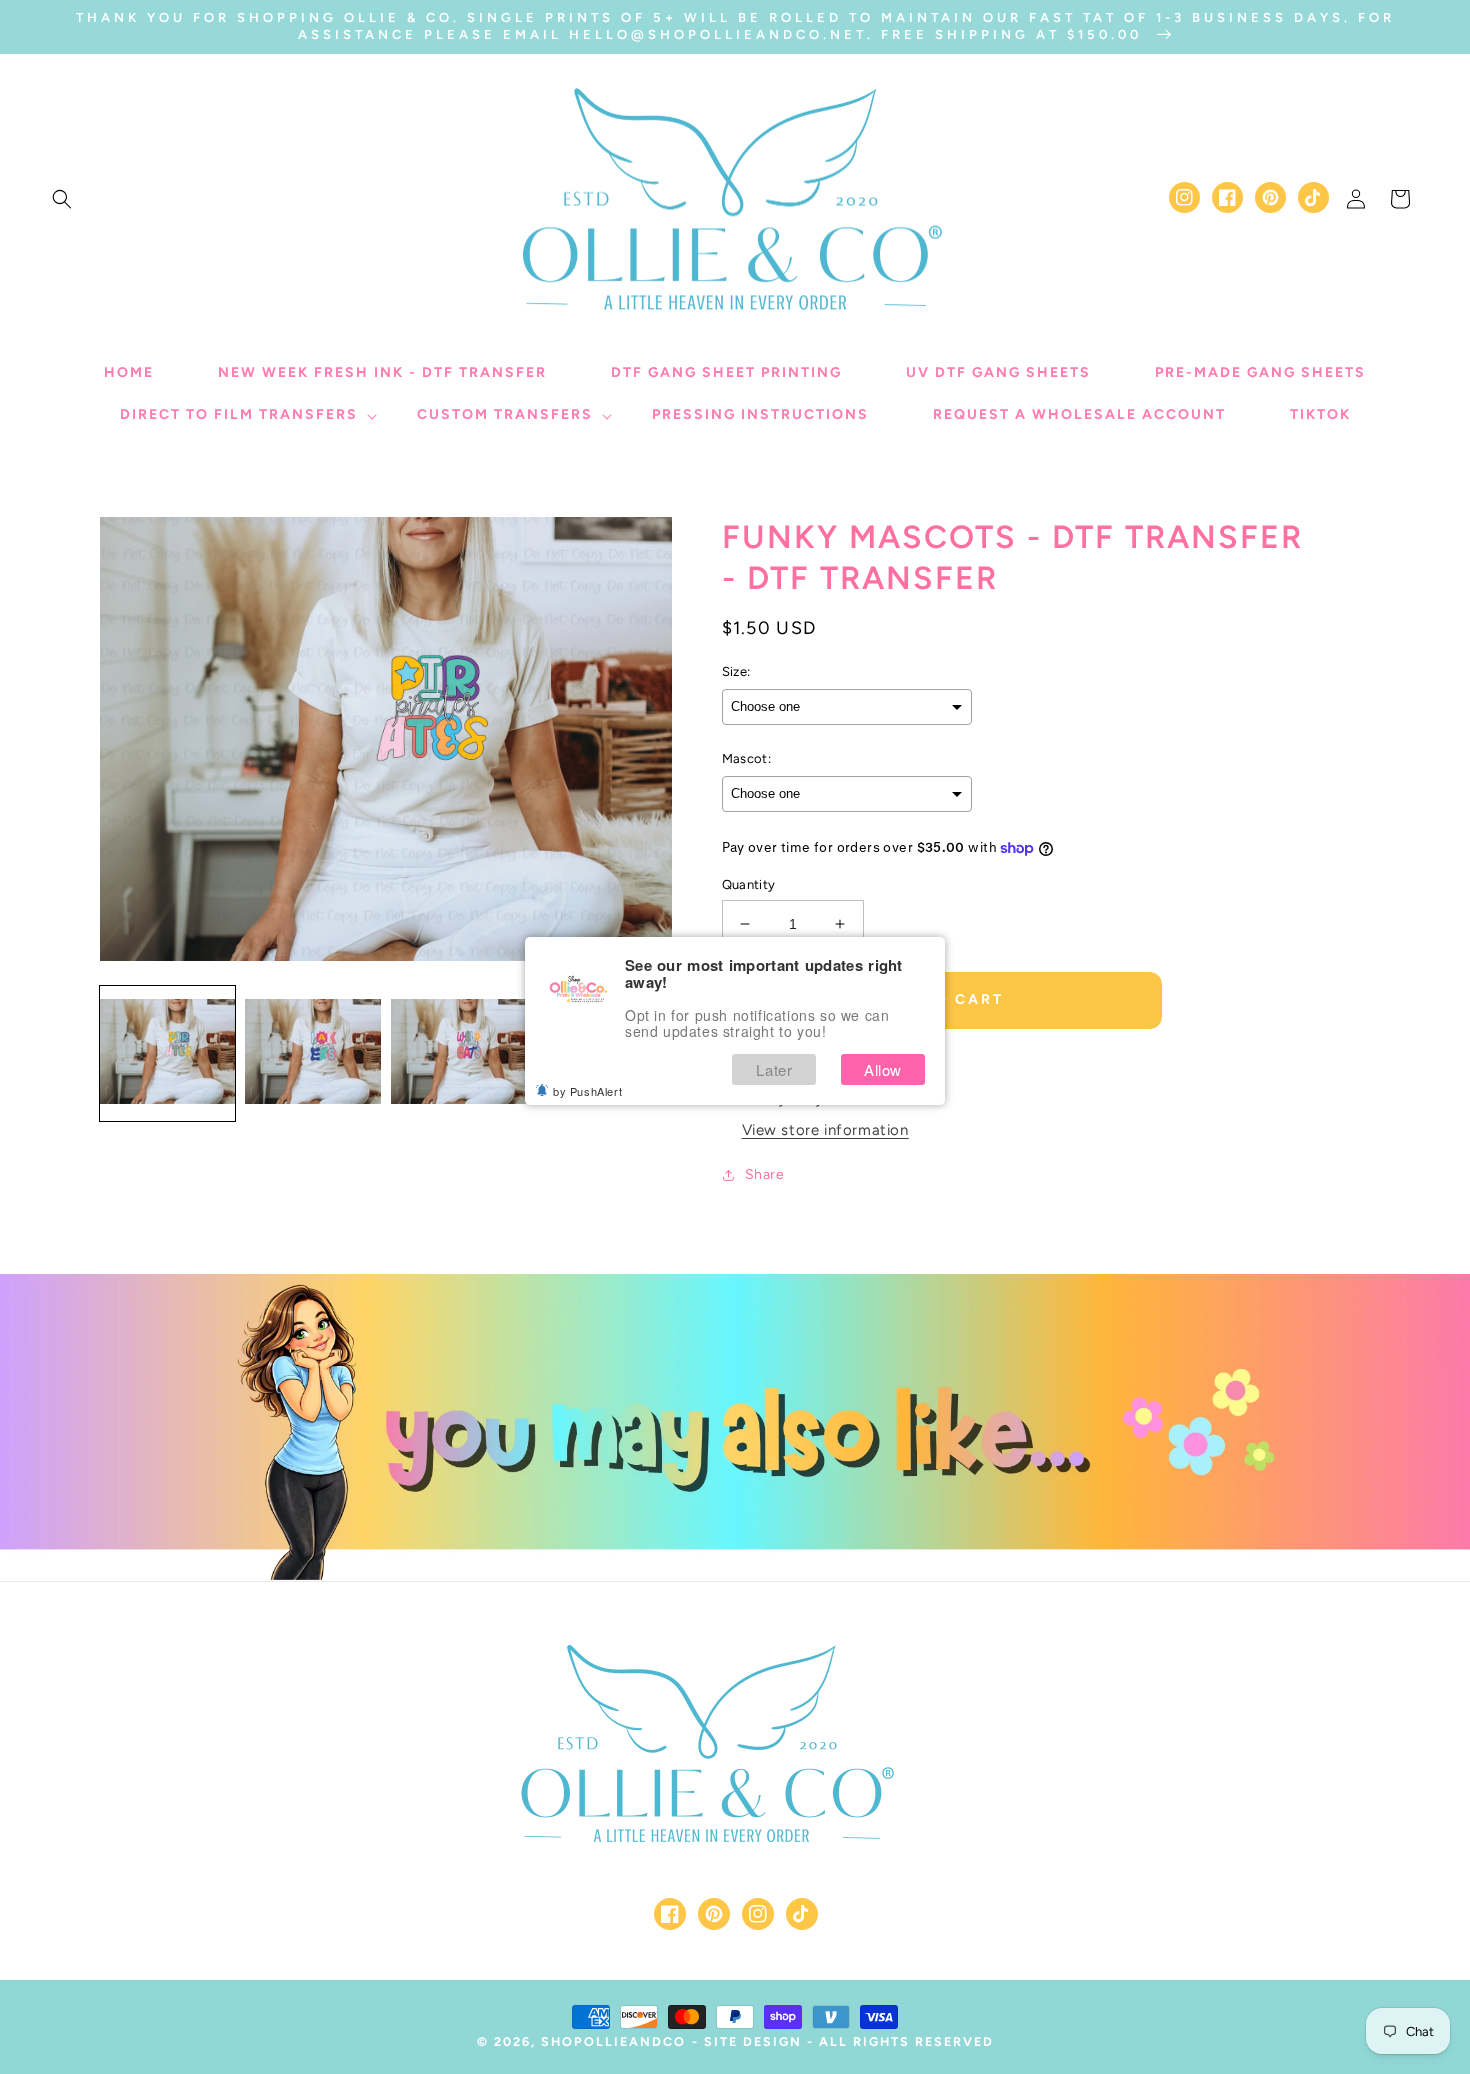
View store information (825, 1130)
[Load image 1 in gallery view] (167, 1052)
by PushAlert (587, 1091)
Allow (883, 1069)
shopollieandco (613, 2041)
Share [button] (765, 1174)
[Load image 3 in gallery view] (458, 1052)
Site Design (753, 2041)
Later (774, 1069)
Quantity (749, 884)
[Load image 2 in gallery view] (312, 1052)
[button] (62, 199)
